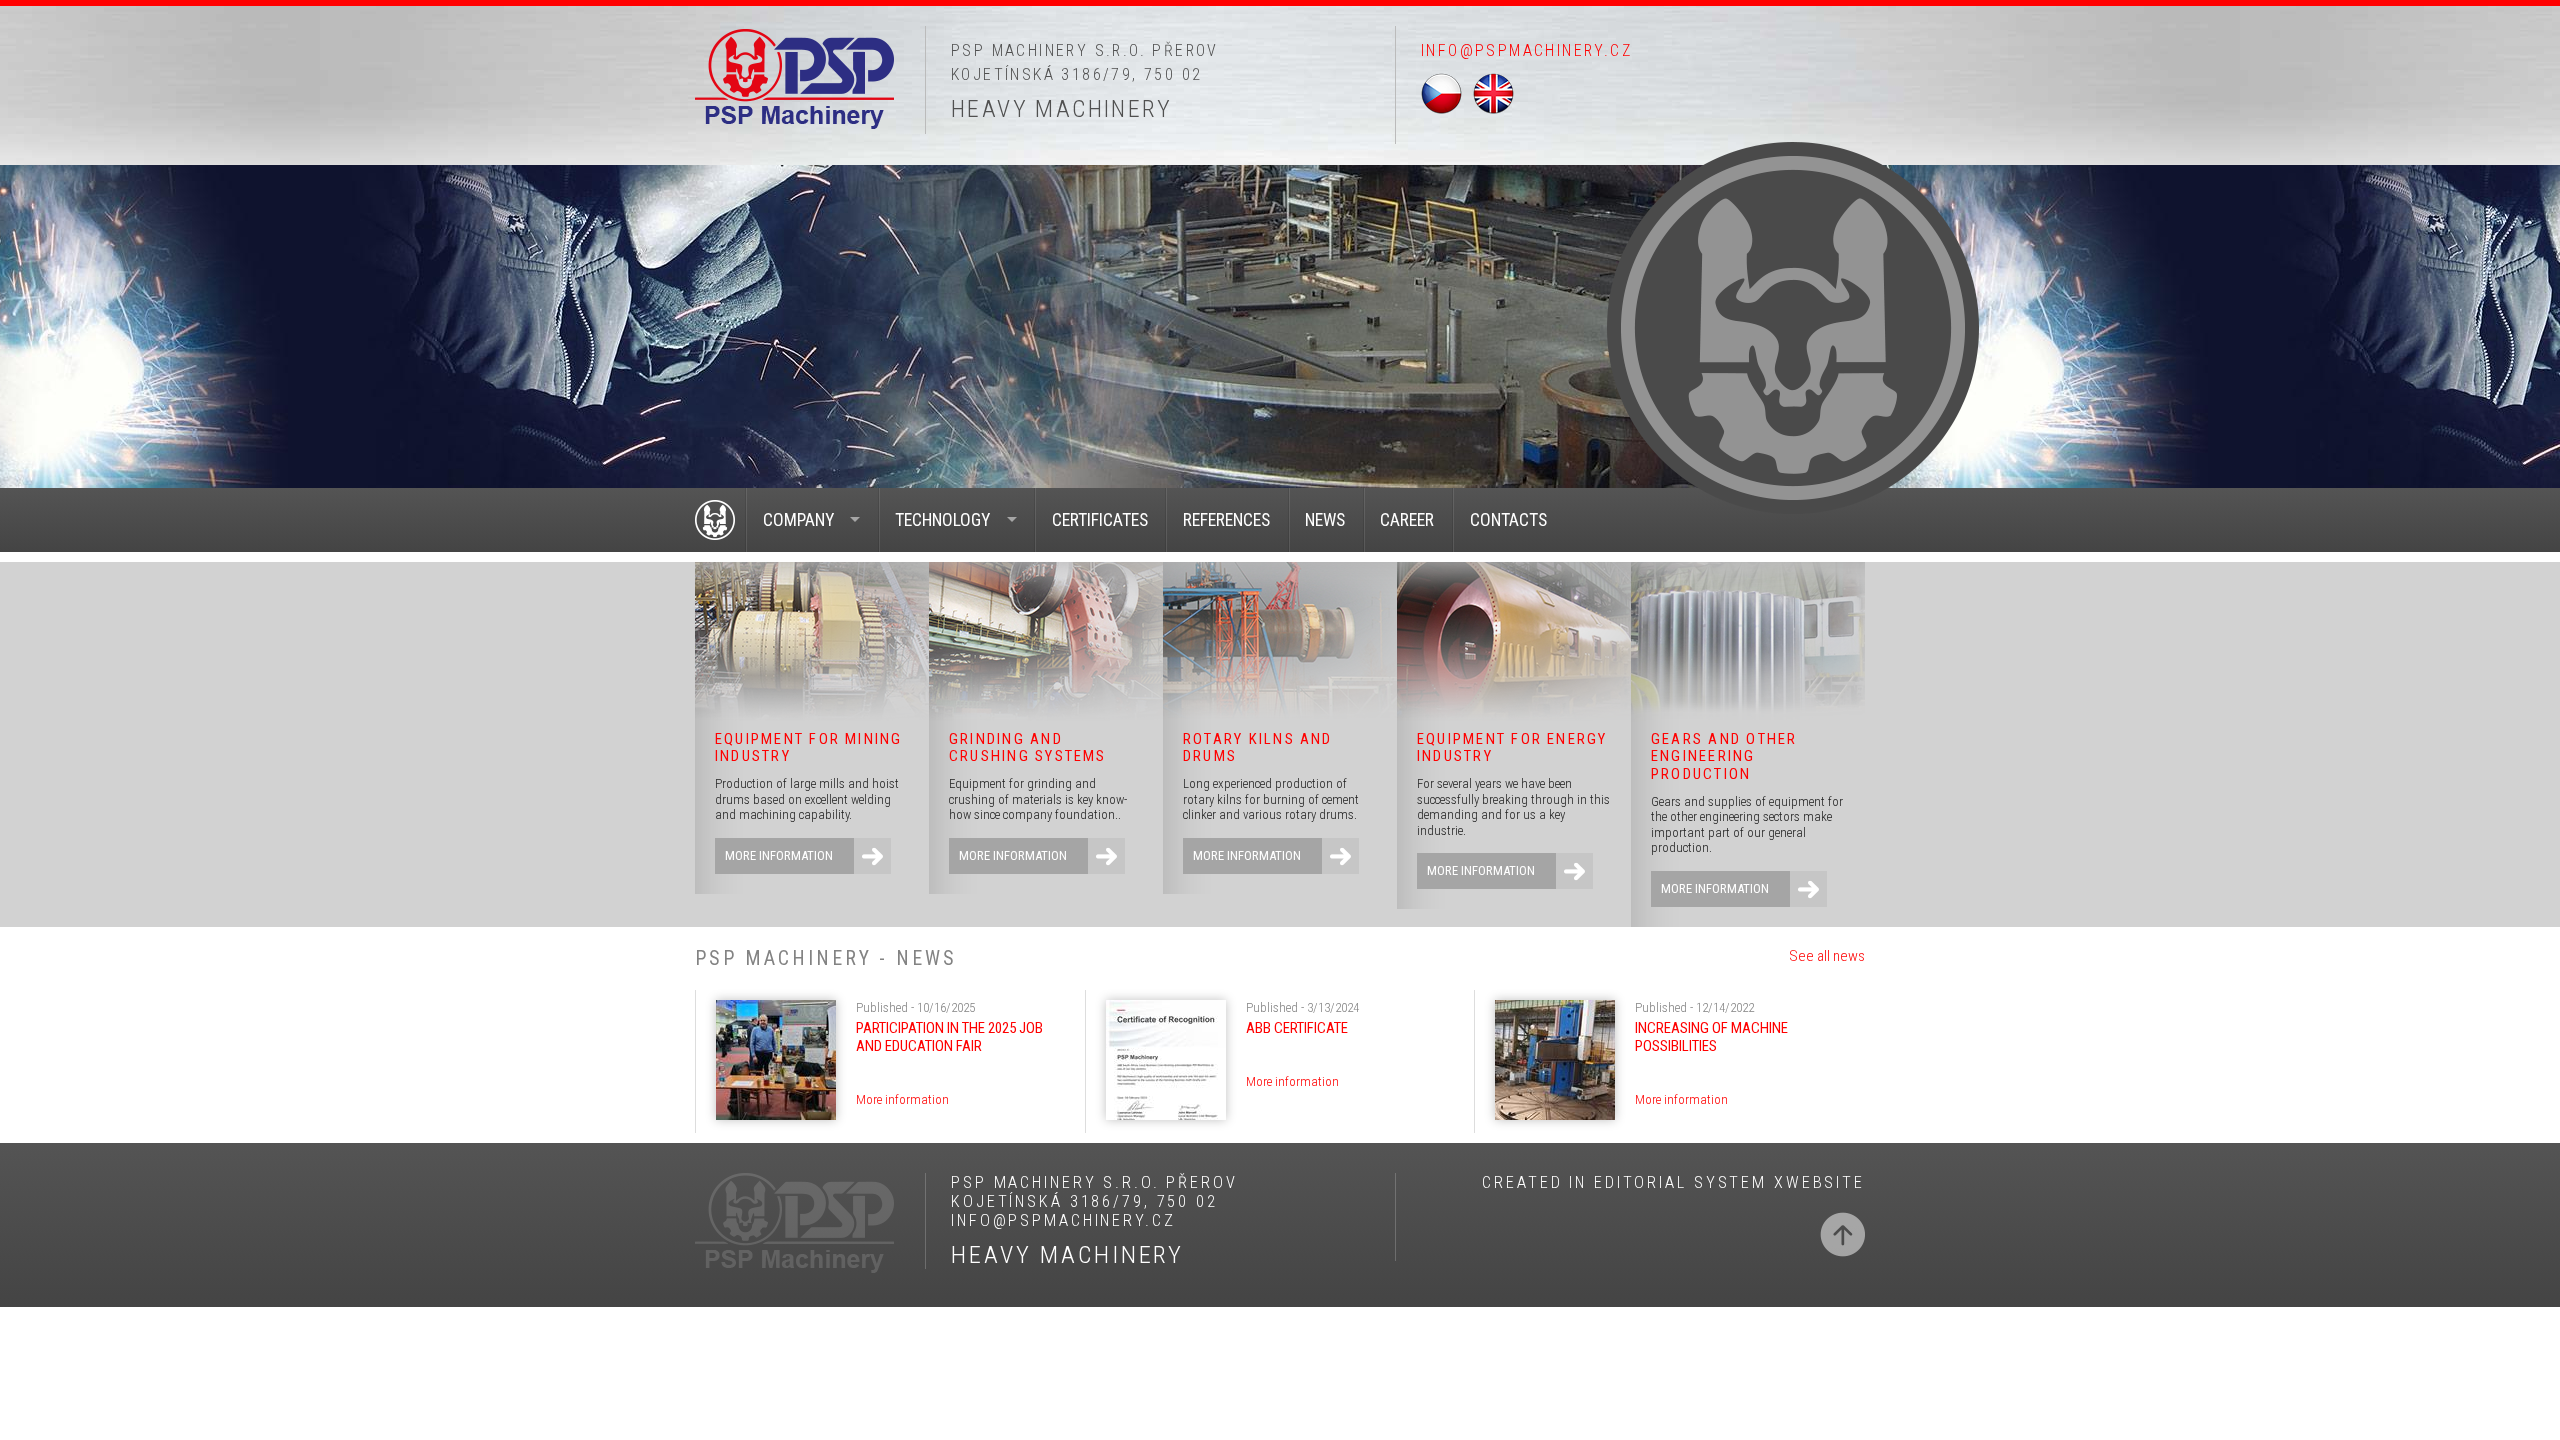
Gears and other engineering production (1724, 757)
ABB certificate (1297, 1028)
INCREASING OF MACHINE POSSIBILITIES (1711, 1037)
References (1226, 520)
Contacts (1508, 520)
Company (798, 520)
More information (779, 855)
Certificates (1100, 520)
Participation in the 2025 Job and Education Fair (949, 1037)
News (1325, 520)
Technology (942, 520)
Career (1407, 520)
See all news (1827, 956)
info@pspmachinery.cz (1526, 50)
